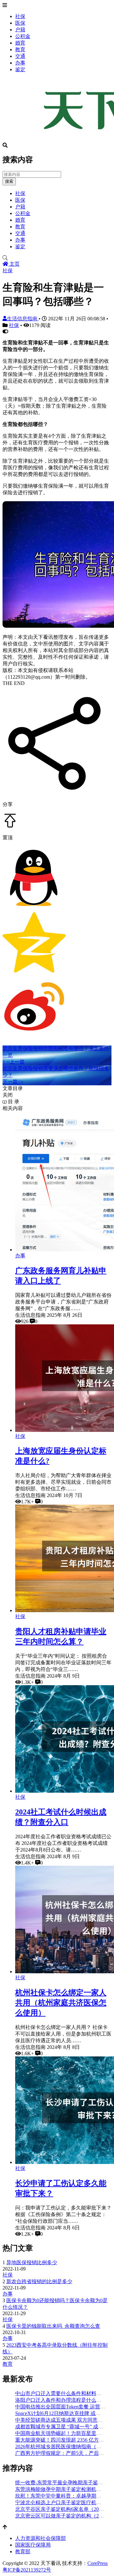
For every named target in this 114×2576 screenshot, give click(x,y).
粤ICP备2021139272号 (27, 2570)
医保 (20, 23)
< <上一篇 (14, 1062)
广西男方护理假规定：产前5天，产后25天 (62, 2453)
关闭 (8, 1095)
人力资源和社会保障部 (41, 2538)
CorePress (98, 2563)
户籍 (20, 30)
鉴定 (20, 69)
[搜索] (57, 258)
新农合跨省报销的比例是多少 (39, 2281)
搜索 (9, 181)
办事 (20, 63)
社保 (20, 16)
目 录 (13, 1102)
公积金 (23, 36)
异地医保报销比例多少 (32, 2262)
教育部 (23, 2551)
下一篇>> (13, 1082)
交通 (20, 56)
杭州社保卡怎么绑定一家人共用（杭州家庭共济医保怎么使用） (61, 2003)
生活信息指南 (23, 319)
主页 (14, 264)
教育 (20, 49)
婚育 (20, 43)
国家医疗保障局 (33, 2545)
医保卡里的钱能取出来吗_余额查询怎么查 (53, 2326)
